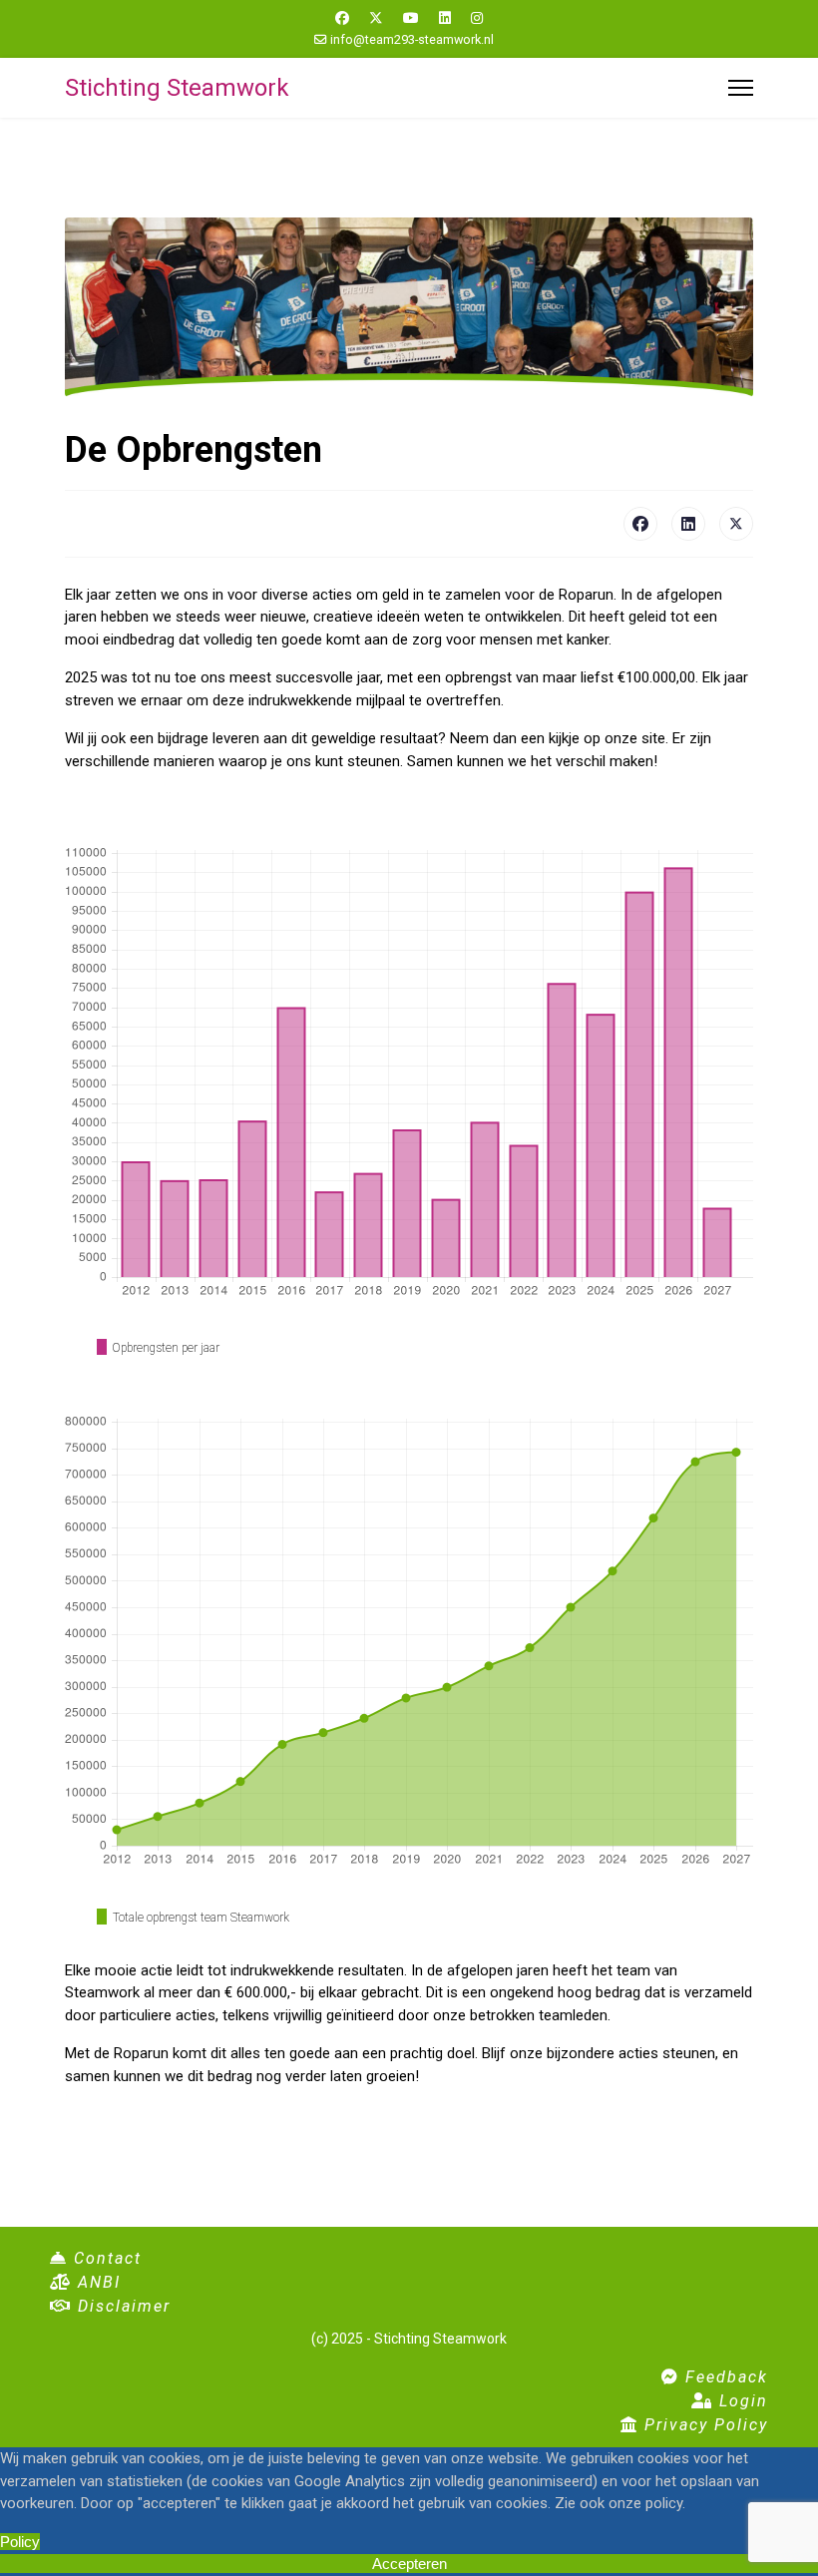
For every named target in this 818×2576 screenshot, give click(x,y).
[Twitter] (376, 18)
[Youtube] (411, 18)
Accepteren (409, 2564)
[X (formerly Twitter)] (736, 524)
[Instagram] (477, 18)
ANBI (96, 2282)
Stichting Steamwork (177, 88)
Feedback (724, 2377)
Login (741, 2401)
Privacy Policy (703, 2425)
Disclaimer (121, 2306)
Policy (20, 2542)
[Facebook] (342, 18)
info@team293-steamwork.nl (412, 39)
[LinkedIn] (688, 524)
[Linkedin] (445, 18)
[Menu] (741, 88)
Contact (105, 2258)
